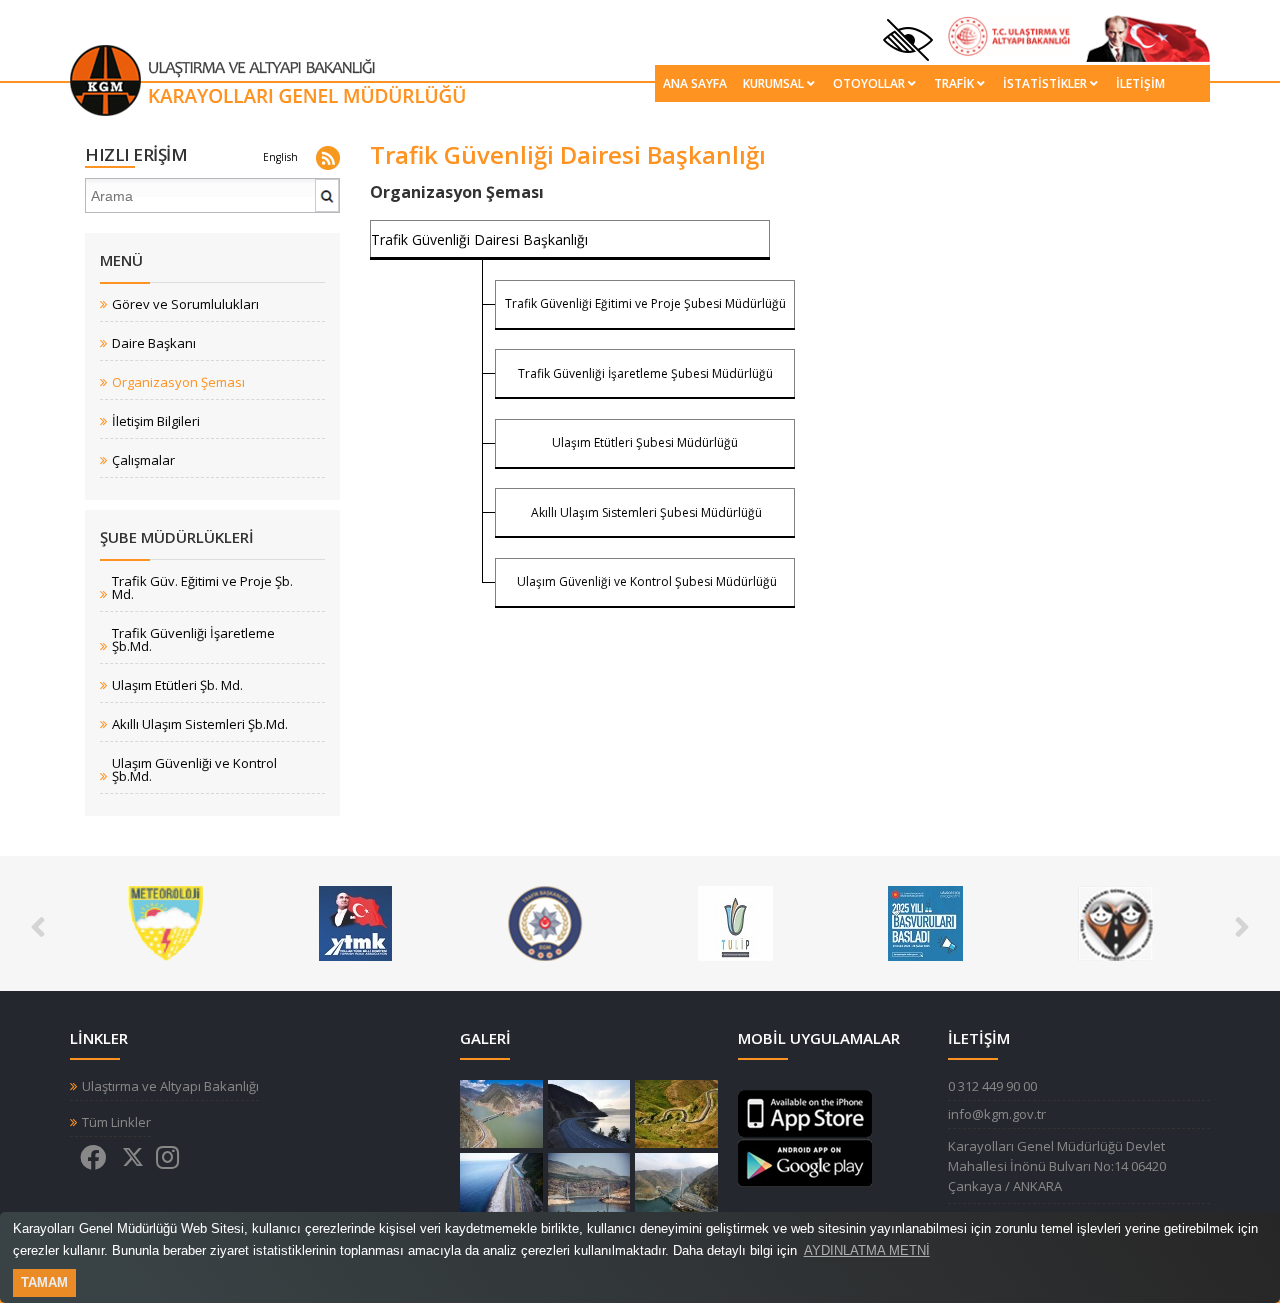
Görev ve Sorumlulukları (185, 304)
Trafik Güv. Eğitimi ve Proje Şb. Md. (202, 588)
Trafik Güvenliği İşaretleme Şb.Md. (193, 640)
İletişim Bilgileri (156, 421)
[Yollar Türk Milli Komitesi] (355, 922)
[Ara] (328, 203)
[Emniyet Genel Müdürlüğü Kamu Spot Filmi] (545, 922)
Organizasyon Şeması (178, 382)
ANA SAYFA (695, 83)
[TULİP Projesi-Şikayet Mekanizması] (735, 922)
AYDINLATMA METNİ (867, 1250)
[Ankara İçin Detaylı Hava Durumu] (165, 922)
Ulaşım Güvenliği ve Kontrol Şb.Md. (194, 770)
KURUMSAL (773, 83)
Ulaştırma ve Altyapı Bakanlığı (170, 1086)
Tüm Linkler (116, 1122)
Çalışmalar (143, 460)
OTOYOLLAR (869, 83)
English (280, 157)
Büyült (501, 1114)
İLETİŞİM (1140, 83)
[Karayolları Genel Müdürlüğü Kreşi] (1115, 922)
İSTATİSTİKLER (1045, 83)
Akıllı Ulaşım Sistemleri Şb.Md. (200, 724)
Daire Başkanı (154, 343)
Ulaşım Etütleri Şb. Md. (177, 685)
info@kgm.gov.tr (997, 1114)
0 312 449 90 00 (992, 1086)
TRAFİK (954, 83)
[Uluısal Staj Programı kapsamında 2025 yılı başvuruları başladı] (925, 922)
